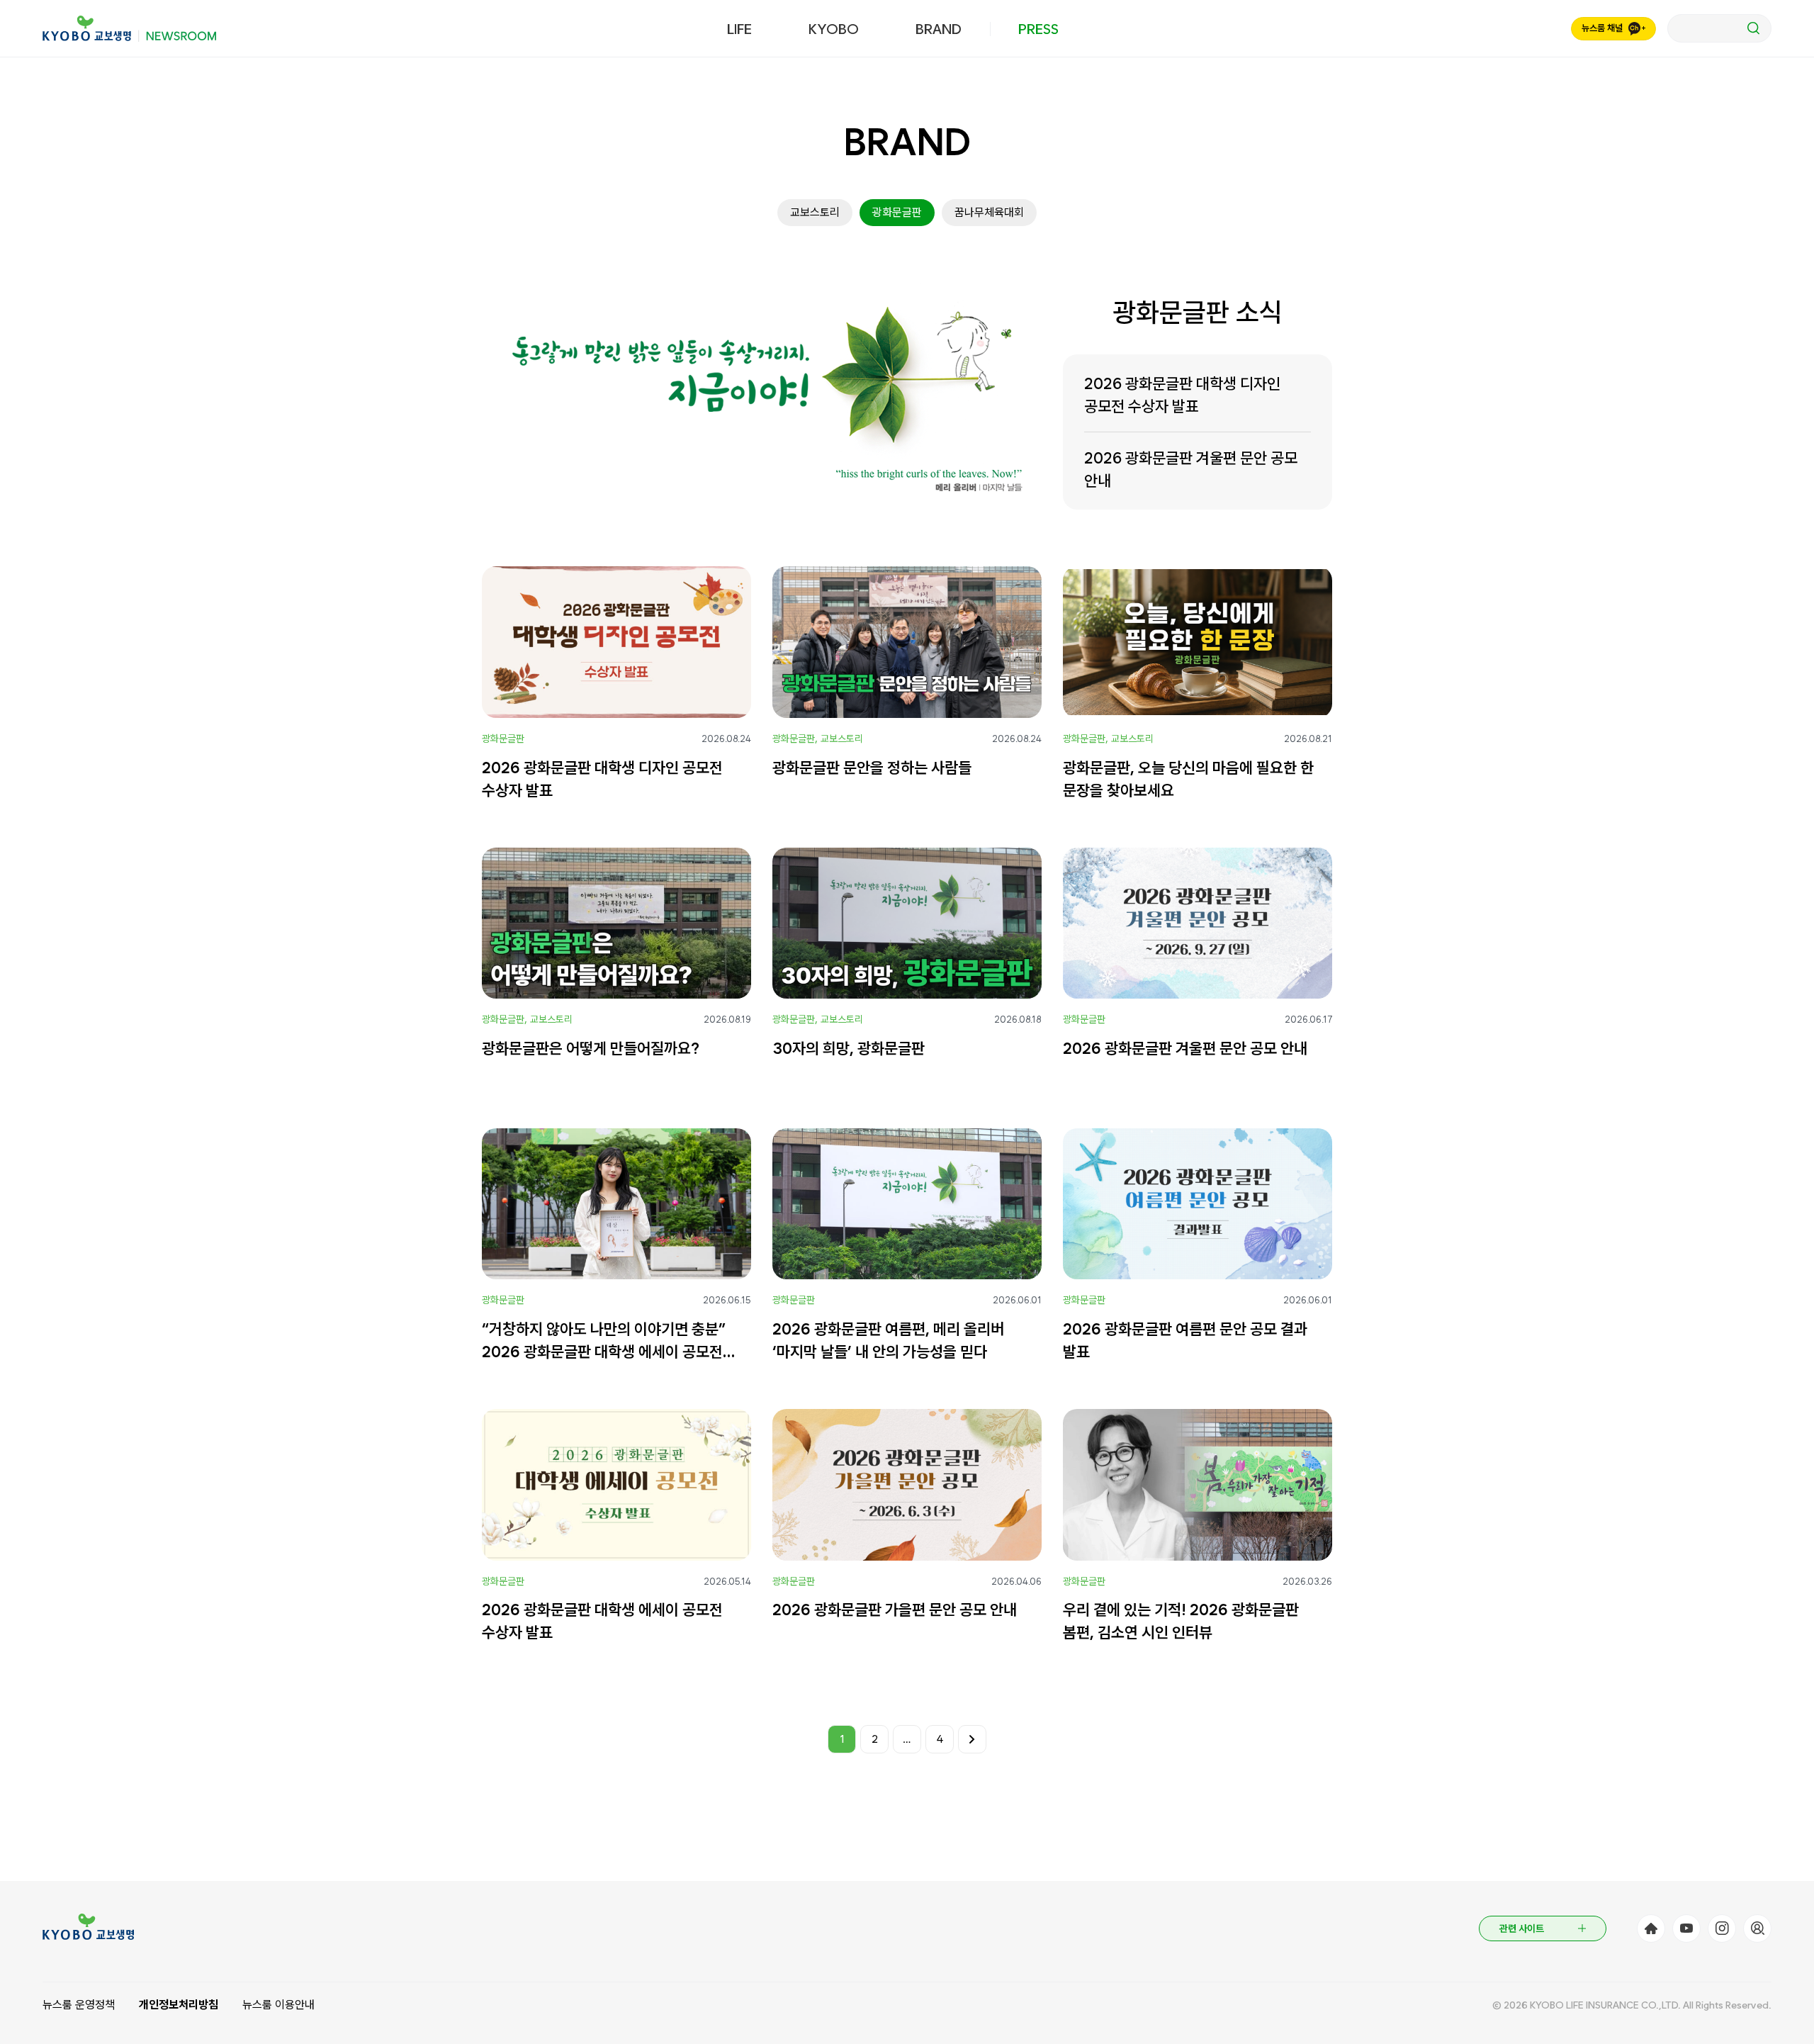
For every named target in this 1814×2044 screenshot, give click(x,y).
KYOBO (834, 29)
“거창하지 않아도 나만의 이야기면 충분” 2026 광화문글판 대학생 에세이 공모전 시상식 (604, 1341)
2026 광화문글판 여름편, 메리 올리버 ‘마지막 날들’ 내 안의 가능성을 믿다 (888, 1340)
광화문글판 (897, 212)
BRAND (939, 29)
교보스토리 (815, 212)
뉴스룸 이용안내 (278, 2005)
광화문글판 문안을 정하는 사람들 (872, 768)
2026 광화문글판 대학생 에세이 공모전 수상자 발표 (602, 1621)
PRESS (1038, 29)
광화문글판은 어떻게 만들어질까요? (591, 1048)
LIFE (739, 29)
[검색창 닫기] (1719, 28)
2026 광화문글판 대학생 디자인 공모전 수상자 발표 (1182, 395)
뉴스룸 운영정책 (79, 2005)
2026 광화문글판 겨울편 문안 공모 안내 (1191, 469)
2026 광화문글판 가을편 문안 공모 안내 (895, 1610)
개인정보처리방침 (179, 2005)
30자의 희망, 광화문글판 (849, 1048)
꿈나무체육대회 (989, 212)
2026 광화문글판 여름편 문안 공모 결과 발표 (1185, 1340)
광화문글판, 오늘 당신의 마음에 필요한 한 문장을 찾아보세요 (1188, 779)
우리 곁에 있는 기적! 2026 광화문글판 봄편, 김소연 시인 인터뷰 (1181, 1621)
